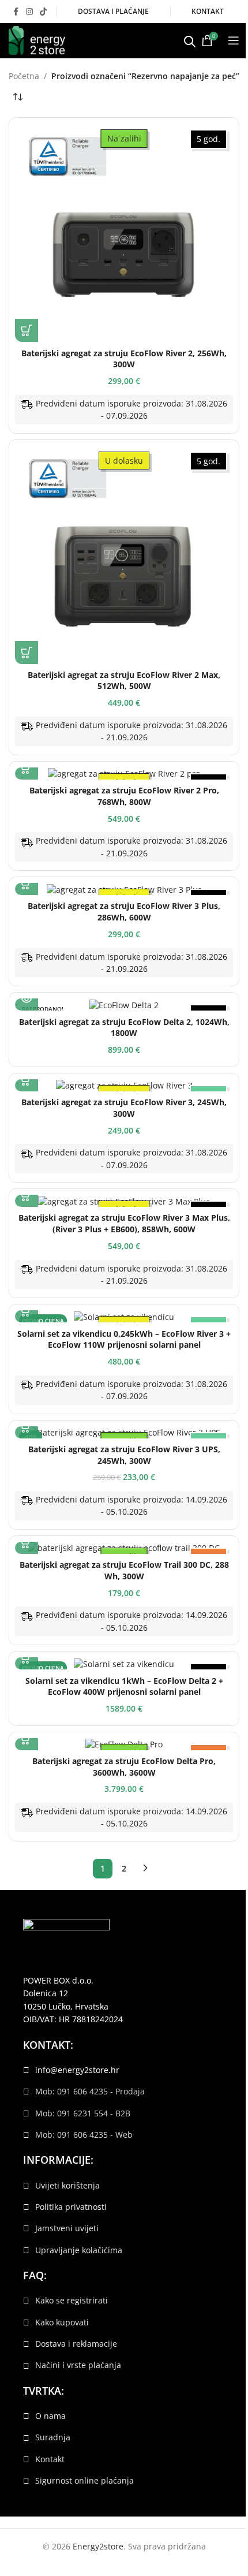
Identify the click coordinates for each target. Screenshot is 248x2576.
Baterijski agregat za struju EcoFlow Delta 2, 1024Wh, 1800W (124, 1028)
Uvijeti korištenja (67, 2185)
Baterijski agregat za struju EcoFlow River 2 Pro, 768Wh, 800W (124, 796)
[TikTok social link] (43, 12)
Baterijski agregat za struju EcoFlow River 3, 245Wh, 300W (124, 1108)
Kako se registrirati (72, 2300)
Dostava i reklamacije (76, 2344)
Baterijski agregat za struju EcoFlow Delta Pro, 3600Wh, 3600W (124, 1767)
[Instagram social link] (29, 12)
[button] (27, 330)
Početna (24, 76)
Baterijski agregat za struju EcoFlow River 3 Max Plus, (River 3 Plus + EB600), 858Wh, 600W (124, 1223)
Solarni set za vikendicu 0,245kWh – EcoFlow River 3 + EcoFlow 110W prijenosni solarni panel (124, 1339)
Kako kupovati (62, 2322)
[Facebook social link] (16, 12)
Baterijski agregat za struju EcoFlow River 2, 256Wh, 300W (124, 359)
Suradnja (53, 2437)
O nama (50, 2416)
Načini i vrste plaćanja (78, 2365)
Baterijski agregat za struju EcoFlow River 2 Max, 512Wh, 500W (124, 681)
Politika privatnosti (71, 2207)
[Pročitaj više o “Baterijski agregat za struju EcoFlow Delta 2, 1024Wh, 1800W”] (27, 999)
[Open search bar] (190, 40)
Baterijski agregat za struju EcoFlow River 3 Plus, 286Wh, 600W (124, 912)
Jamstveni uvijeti (67, 2228)
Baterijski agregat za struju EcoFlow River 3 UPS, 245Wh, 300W (124, 1455)
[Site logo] (37, 40)
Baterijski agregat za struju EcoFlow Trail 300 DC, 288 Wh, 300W (124, 1570)
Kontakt (50, 2459)
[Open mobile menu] (234, 40)
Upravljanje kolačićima (79, 2250)
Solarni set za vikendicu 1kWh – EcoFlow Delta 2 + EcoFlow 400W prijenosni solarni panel (124, 1686)
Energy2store (98, 2546)
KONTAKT (208, 11)
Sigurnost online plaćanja (84, 2480)
